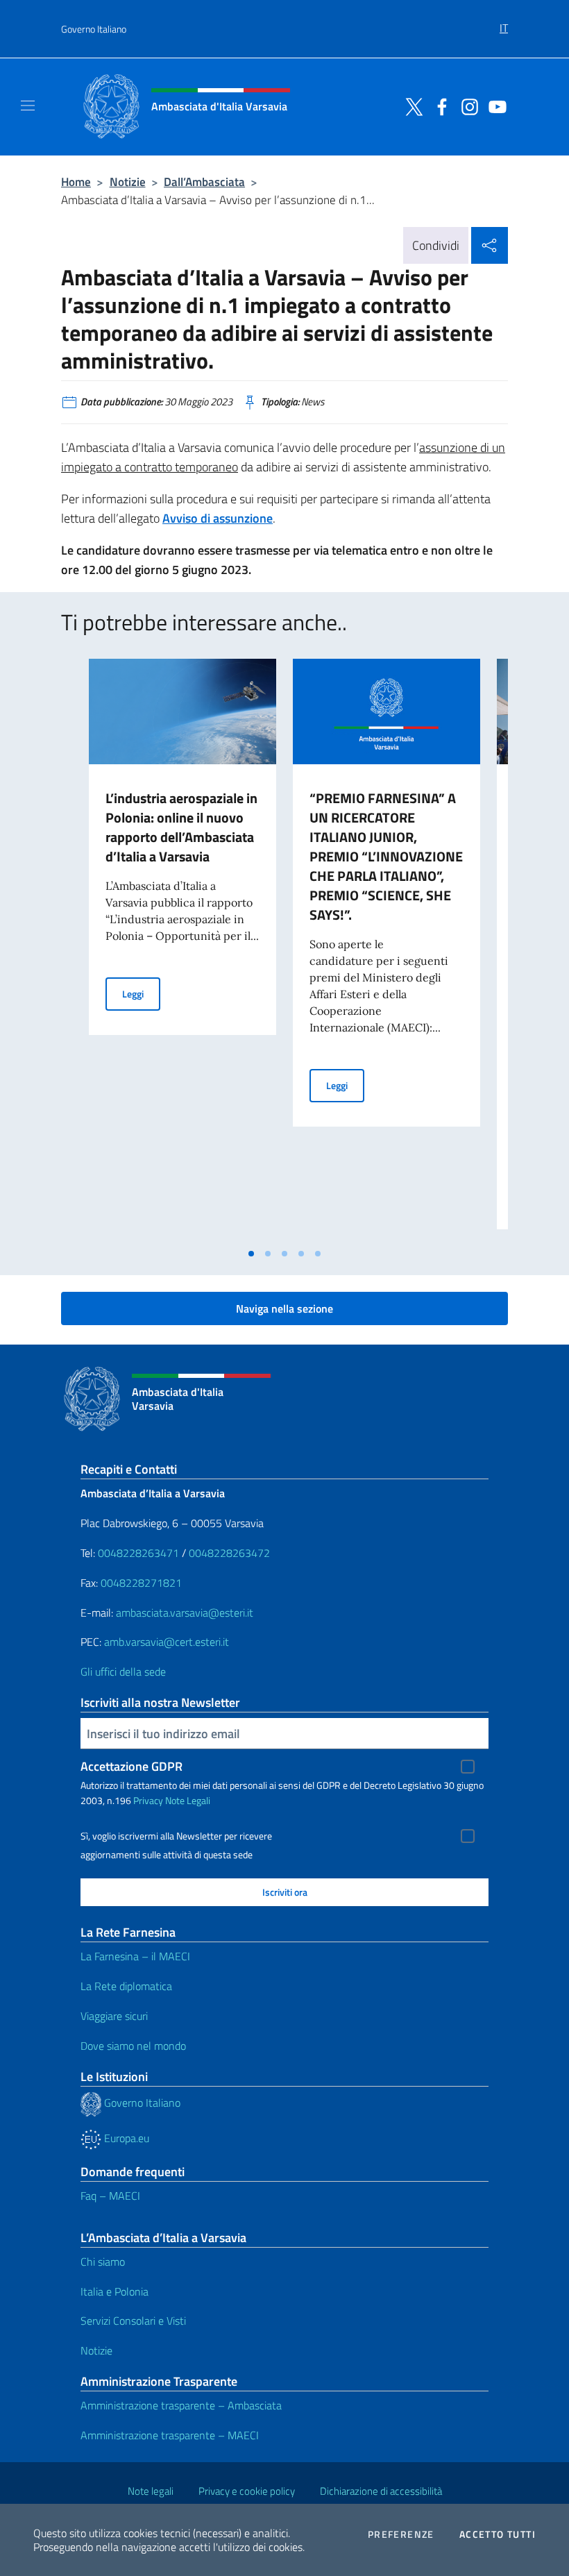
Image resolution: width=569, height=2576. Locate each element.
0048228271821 (141, 1583)
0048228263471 (138, 1553)
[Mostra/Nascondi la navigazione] (28, 106)
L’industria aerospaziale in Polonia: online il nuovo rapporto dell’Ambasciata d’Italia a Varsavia (181, 827)
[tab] (251, 1254)
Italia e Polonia (114, 2291)
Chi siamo (103, 2262)
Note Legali (188, 1800)
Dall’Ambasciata (204, 182)
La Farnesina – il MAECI (135, 1956)
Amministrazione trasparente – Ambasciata (181, 2405)
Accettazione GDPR (131, 1766)
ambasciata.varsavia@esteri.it (185, 1613)
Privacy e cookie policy (247, 2491)
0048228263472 (229, 1553)
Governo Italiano (94, 29)
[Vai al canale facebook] (439, 106)
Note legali (151, 2491)
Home (76, 182)
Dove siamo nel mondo (133, 2046)
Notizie (128, 182)
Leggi (141, 993)
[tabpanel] (182, 950)
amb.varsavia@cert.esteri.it (167, 1642)
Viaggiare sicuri (114, 2016)
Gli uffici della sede (123, 1672)
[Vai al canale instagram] (466, 106)
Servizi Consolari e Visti (133, 2321)
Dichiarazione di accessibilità (381, 2491)
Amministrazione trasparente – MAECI (170, 2435)
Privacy (148, 1800)
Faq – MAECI (110, 2196)
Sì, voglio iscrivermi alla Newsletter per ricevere (176, 1836)
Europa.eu (125, 2138)
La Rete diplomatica (126, 1986)
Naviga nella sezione (284, 1308)
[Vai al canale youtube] (494, 106)
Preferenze (401, 2534)
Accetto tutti (498, 2534)
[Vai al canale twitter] (411, 106)
